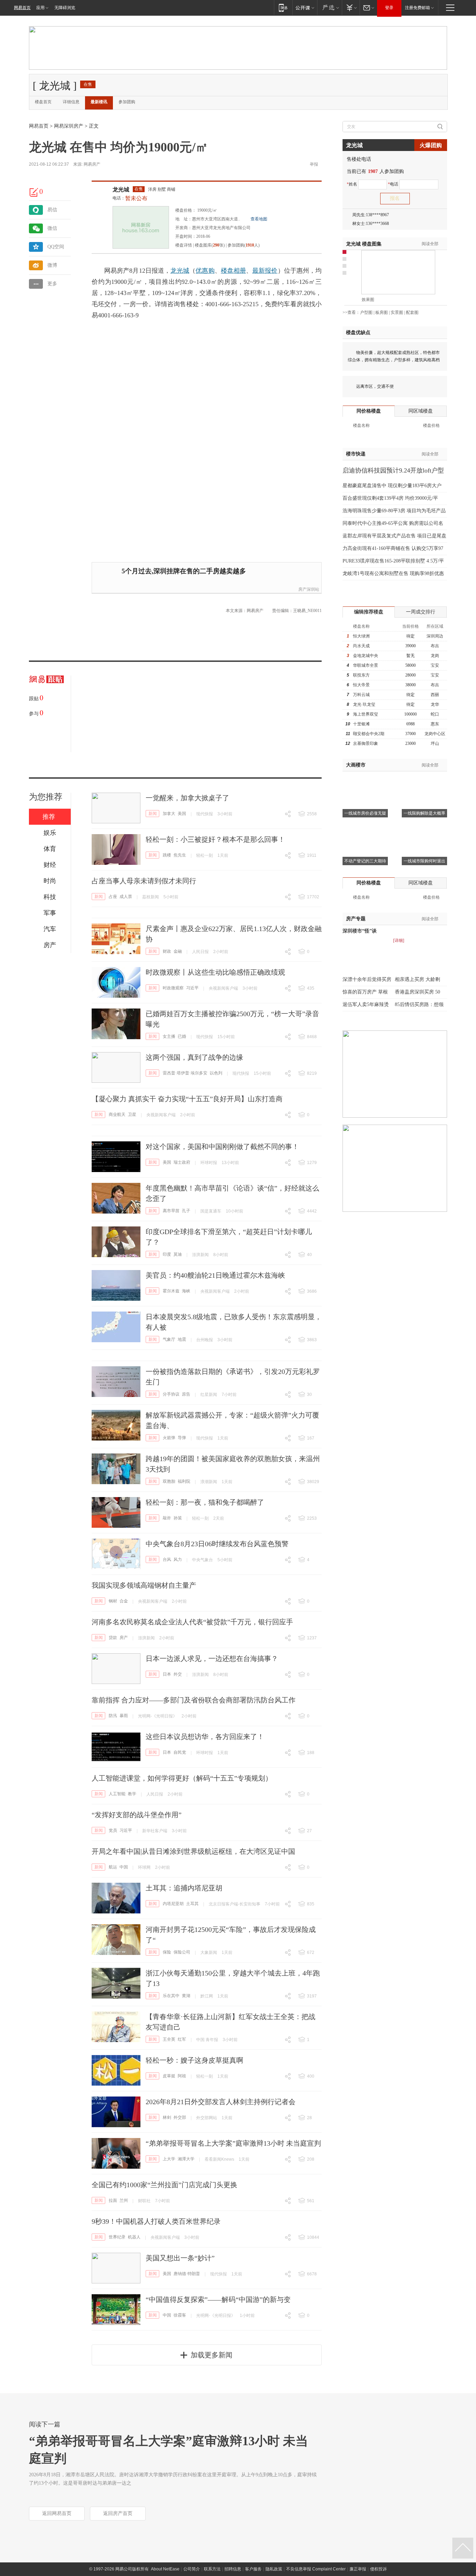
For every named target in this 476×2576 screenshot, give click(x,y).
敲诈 (167, 1518)
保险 (167, 1952)
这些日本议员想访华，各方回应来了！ (205, 1737)
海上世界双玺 (366, 714)
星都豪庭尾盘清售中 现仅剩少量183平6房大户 (392, 486)
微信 (52, 228)
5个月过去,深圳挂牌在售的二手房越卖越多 (184, 571)
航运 (113, 1867)
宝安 (435, 665)
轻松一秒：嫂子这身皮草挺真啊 (194, 2060)
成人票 (126, 897)
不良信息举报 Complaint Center (316, 2569)
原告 (186, 1394)
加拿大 (169, 814)
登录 (389, 8)
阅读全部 (430, 244)
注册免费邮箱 (417, 8)
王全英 (169, 2039)
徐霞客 (180, 2315)
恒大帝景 (361, 685)
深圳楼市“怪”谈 (360, 931)
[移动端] (283, 7)
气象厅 (169, 1339)
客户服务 (253, 2569)
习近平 (192, 988)
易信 (52, 210)
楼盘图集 (364, 244)
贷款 (113, 1638)
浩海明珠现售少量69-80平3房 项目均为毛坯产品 (394, 511)
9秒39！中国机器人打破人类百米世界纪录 (156, 2221)
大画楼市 (356, 765)
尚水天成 (361, 646)
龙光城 (121, 190)
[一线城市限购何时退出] (424, 828)
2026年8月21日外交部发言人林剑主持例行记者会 (221, 2102)
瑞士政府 (182, 1162)
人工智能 (117, 1794)
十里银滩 (361, 724)
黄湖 (186, 1996)
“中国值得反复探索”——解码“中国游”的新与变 (218, 2299)
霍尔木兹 (171, 1291)
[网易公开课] (305, 7)
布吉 (435, 646)
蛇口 (435, 714)
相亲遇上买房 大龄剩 (417, 979)
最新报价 (265, 271)
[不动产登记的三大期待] (365, 828)
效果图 (368, 300)
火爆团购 (431, 145)
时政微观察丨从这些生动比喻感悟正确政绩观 (215, 972)
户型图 (366, 312)
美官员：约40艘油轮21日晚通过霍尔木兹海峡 (215, 1275)
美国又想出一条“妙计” (180, 2258)
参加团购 (127, 102)
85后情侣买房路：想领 (419, 1004)
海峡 (186, 1291)
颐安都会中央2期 (369, 734)
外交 (178, 1674)
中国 (124, 1867)
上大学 (169, 2159)
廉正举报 (358, 2569)
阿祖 (182, 2076)
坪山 (435, 743)
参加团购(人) (244, 245)
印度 (167, 1254)
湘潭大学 (186, 2159)
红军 (182, 2039)
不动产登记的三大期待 (365, 861)
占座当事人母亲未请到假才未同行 (144, 881)
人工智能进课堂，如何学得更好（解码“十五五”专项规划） (182, 1778)
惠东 (435, 724)
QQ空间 (56, 247)
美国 (182, 814)
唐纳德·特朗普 (187, 2274)
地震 (182, 1339)
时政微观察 (173, 988)
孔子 (186, 1211)
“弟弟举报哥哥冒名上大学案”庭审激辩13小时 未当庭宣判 (233, 2143)
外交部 (180, 2117)
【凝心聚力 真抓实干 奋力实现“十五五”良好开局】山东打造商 (187, 1099)
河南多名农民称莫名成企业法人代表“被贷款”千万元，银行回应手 (192, 1622)
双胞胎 (169, 1481)
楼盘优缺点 (358, 333)
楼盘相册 (233, 271)
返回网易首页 (57, 2513)
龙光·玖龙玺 (364, 704)
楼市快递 (356, 454)
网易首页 (22, 8)
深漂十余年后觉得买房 (367, 979)
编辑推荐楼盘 (369, 612)
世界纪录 (117, 2237)
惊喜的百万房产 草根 (365, 992)
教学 (132, 1794)
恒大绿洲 (361, 636)
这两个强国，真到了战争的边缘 (194, 1057)
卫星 (132, 1115)
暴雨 (124, 1716)
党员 (113, 1830)
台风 (167, 1559)
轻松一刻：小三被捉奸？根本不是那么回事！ (215, 839)
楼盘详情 (184, 245)
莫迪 (178, 1254)
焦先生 (180, 855)
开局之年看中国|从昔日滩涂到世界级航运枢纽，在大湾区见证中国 (193, 1851)
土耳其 (192, 1904)
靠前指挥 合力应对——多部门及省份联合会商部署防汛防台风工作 (194, 1700)
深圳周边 (435, 636)
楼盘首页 (43, 102)
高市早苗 (171, 1211)
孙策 (178, 1518)
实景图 (397, 312)
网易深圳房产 (69, 126)
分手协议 (171, 1394)
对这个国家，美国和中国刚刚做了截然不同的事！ (222, 1147)
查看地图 (259, 219)
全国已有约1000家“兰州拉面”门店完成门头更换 (164, 2185)
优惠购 (205, 271)
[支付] (351, 7)
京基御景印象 (366, 743)
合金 (124, 1601)
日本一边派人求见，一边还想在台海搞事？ (212, 1659)
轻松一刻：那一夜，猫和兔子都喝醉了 (205, 1502)
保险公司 (182, 1952)
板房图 (382, 312)
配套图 (412, 312)
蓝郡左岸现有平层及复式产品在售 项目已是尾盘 (394, 536)
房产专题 (356, 919)
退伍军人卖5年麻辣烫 (366, 1004)
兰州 (124, 2200)
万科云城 (361, 695)
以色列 (216, 1073)
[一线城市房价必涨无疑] (365, 780)
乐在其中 (171, 1996)
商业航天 (117, 1115)
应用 (40, 8)
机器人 (134, 2237)
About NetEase (165, 2569)
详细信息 (71, 102)
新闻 (153, 814)
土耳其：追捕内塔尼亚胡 (184, 1888)
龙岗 (435, 656)
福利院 (184, 1481)
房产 (124, 1638)
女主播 (169, 1036)
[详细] (399, 940)
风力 (178, 1559)
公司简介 (192, 2569)
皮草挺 (169, 2076)
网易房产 (92, 164)
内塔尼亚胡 (173, 1904)
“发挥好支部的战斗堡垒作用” (137, 1815)
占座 (113, 897)
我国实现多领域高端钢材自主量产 (144, 1585)
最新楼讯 (99, 102)
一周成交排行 (421, 612)
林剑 (167, 2117)
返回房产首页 (118, 2513)
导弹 (182, 1438)
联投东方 (361, 675)
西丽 (435, 695)
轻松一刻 (205, 855)
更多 (52, 284)
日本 (167, 1674)
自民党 (180, 1752)
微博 (52, 265)
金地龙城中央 (366, 656)
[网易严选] (329, 7)
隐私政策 (274, 2569)
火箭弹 (169, 1438)
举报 (314, 164)
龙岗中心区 (435, 734)
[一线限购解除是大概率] (424, 780)
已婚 (182, 1036)
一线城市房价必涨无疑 (365, 813)
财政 (167, 951)
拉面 (113, 2200)
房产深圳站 (309, 589)
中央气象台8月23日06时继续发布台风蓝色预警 (217, 1544)
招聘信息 (233, 2569)
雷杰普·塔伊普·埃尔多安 (185, 1073)
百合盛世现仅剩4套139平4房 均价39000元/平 (390, 498)
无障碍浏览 (65, 8)
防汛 (113, 1716)
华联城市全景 (366, 665)
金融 (178, 951)
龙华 (435, 704)
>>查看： (351, 312)
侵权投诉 (378, 2569)
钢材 (113, 1601)
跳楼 (167, 855)
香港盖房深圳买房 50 (417, 992)
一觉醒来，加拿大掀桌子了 (187, 798)
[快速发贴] (34, 192)
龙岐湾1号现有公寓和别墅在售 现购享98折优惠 (393, 573)
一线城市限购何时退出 (424, 861)
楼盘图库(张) (210, 245)
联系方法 (212, 2569)
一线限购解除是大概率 (424, 813)
